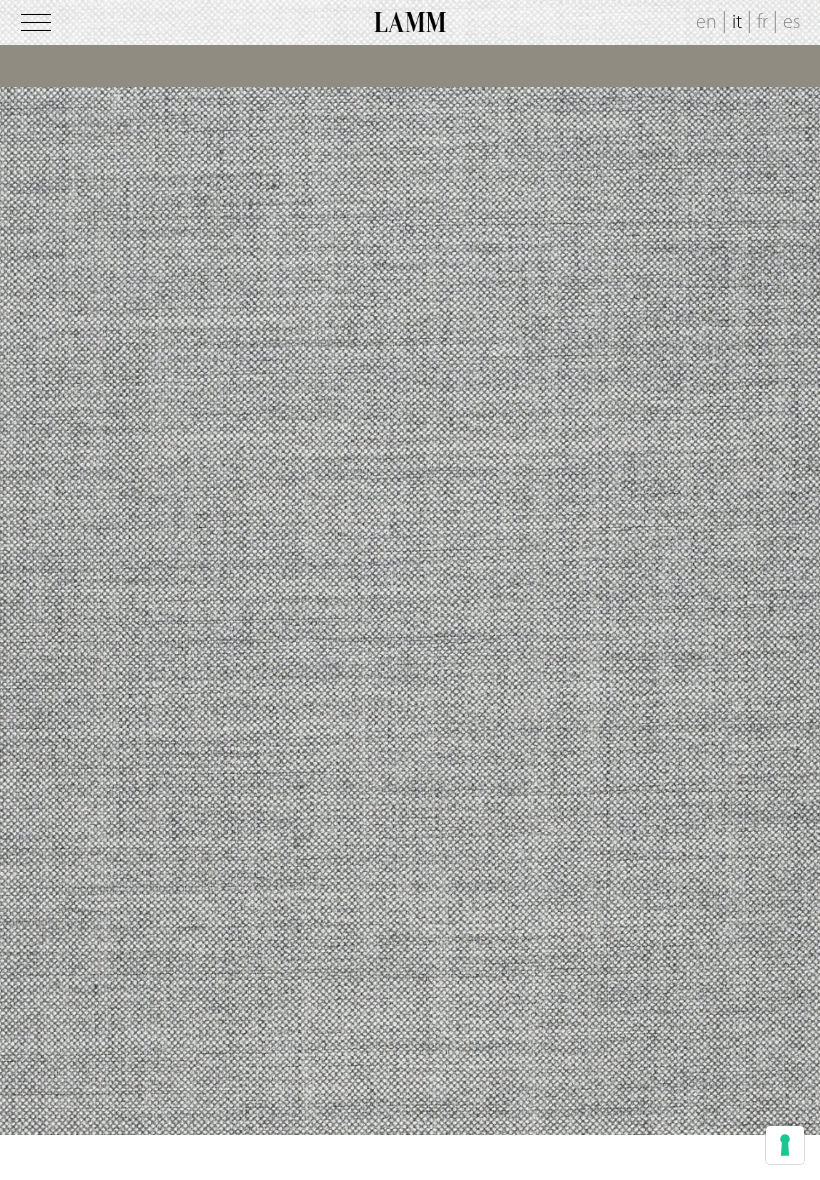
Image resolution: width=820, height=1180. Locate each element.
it (737, 23)
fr (762, 23)
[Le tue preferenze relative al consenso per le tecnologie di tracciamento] (785, 1145)
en (706, 23)
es (791, 23)
